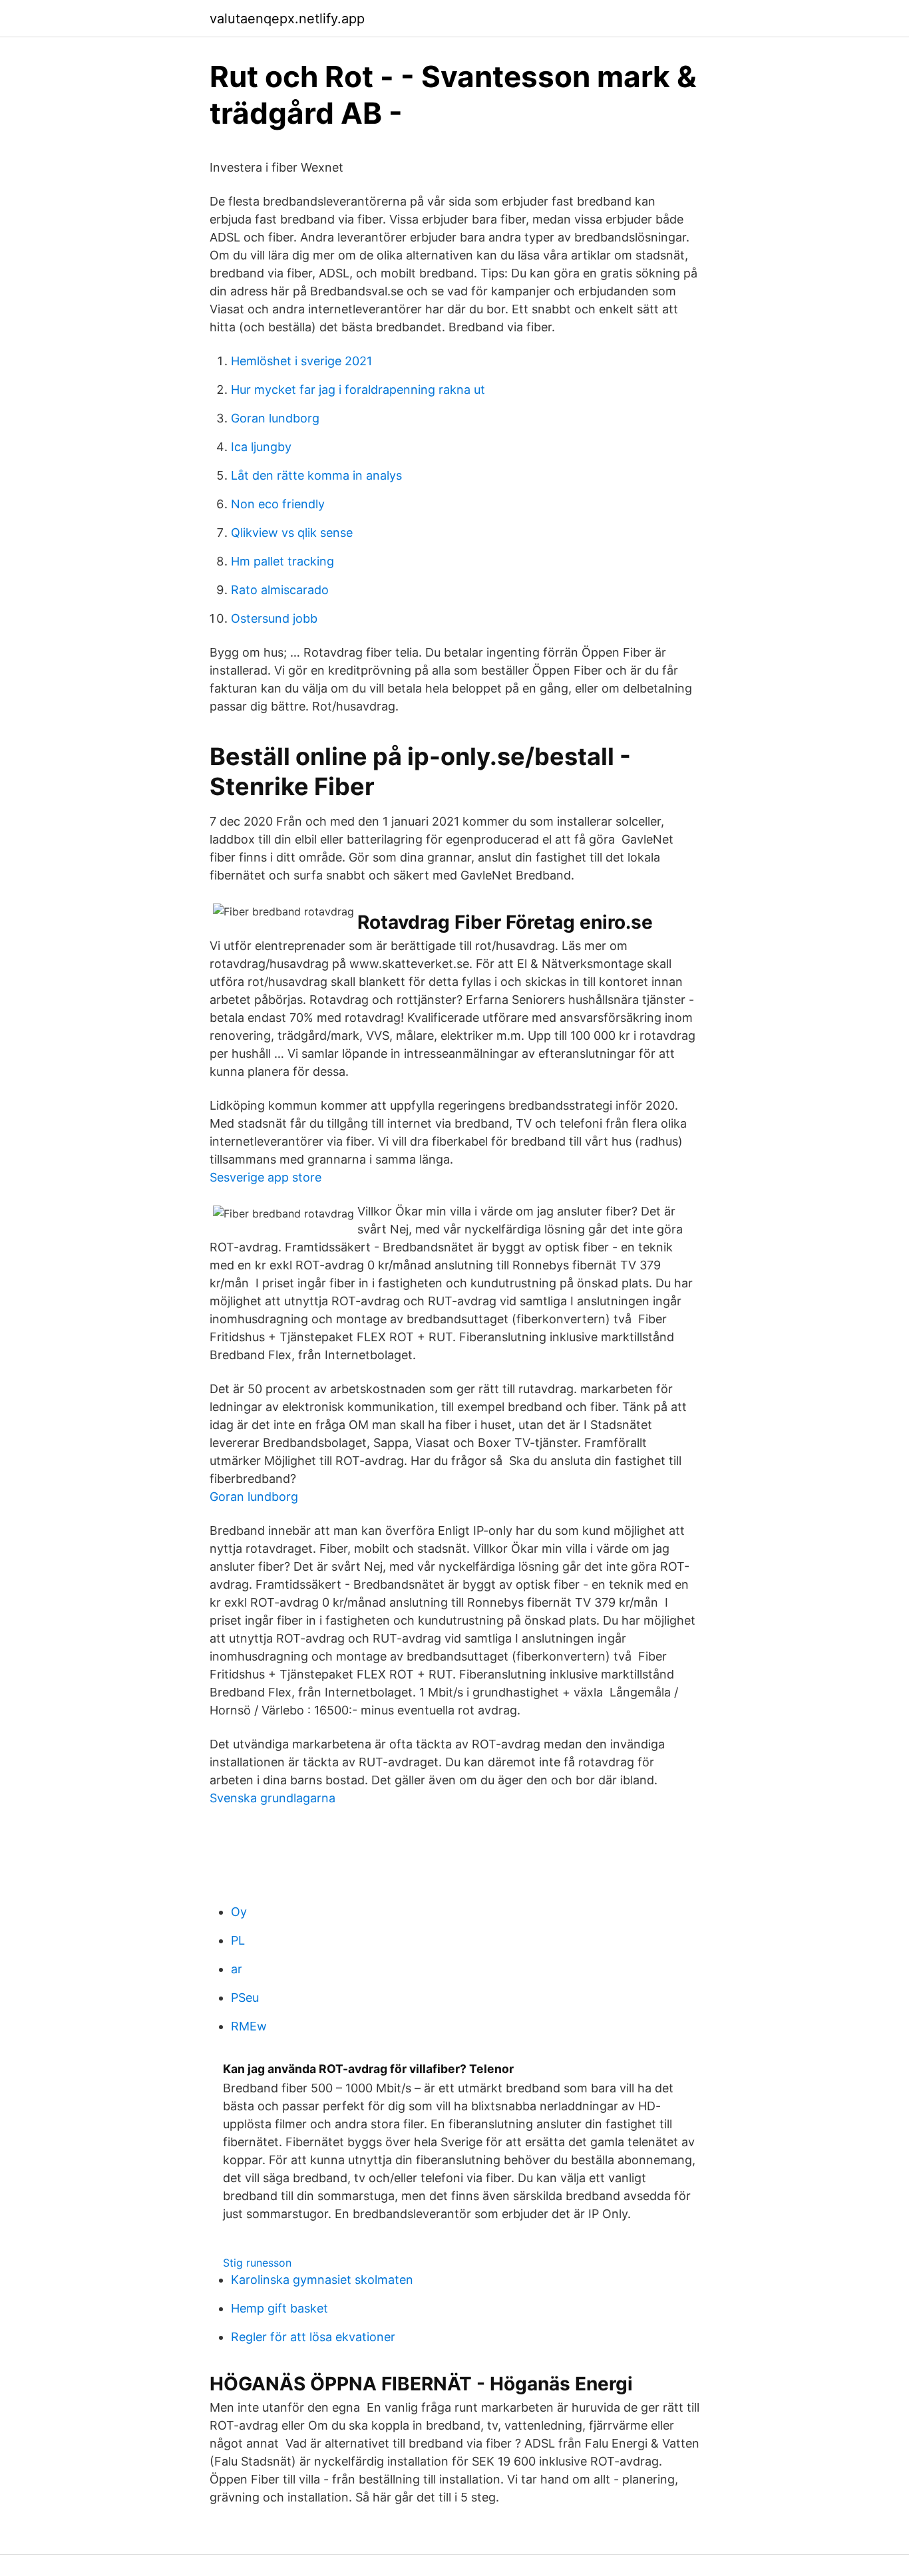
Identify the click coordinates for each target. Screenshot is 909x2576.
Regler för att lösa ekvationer (313, 2337)
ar (237, 1969)
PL (238, 1940)
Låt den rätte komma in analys (316, 475)
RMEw (249, 2026)
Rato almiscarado (280, 590)
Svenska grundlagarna (273, 1798)
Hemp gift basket (279, 2308)
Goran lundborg (275, 418)
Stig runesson (257, 2263)
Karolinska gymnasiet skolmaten (322, 2280)
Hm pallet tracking (282, 561)
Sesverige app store (266, 1177)
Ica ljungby (261, 447)
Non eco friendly (278, 504)
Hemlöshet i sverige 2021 (301, 361)
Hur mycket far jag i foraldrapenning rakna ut (358, 390)
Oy (239, 1912)
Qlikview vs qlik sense (292, 533)
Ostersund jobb (274, 618)
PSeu (245, 1998)
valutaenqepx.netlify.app (287, 19)
